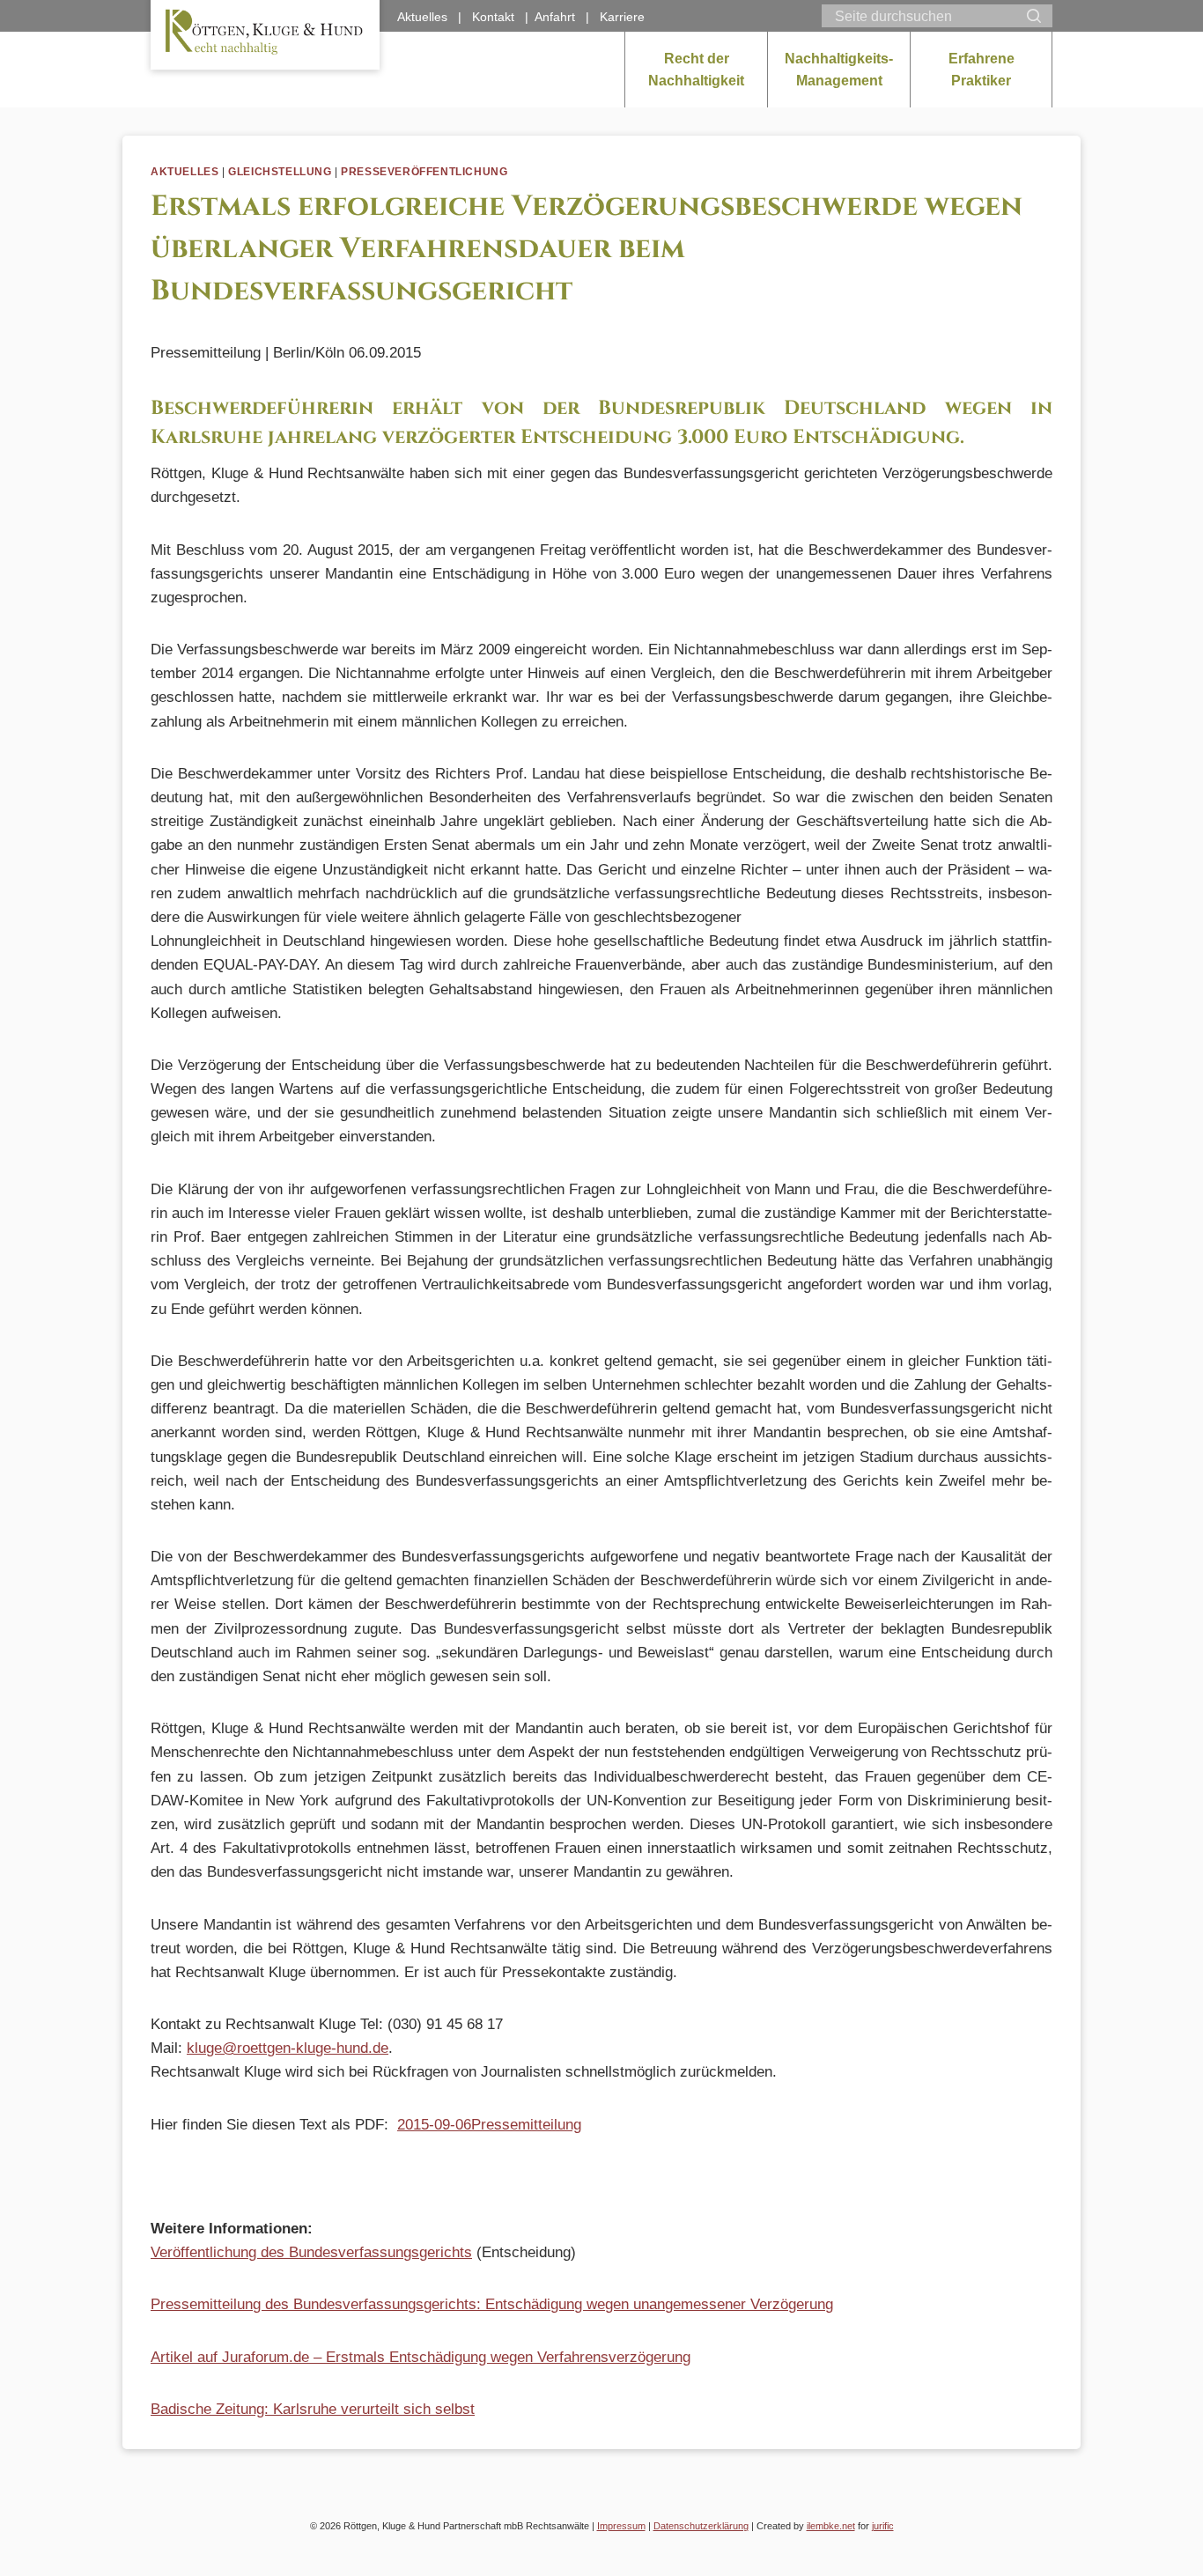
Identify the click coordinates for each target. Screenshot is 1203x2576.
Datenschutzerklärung (701, 2526)
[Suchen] (1034, 16)
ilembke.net (831, 2526)
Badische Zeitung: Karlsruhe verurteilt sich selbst (313, 2409)
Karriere (622, 17)
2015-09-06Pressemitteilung (489, 2125)
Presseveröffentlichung (424, 172)
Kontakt (493, 17)
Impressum (621, 2526)
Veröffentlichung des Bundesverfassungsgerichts (311, 2252)
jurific (883, 2526)
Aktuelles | (435, 17)
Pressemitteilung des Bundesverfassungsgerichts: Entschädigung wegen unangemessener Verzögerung (492, 2304)
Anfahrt (555, 17)
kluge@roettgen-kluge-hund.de (288, 2048)
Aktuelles (185, 172)
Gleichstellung (280, 172)
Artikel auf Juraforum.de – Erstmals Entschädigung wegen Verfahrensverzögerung (421, 2357)
